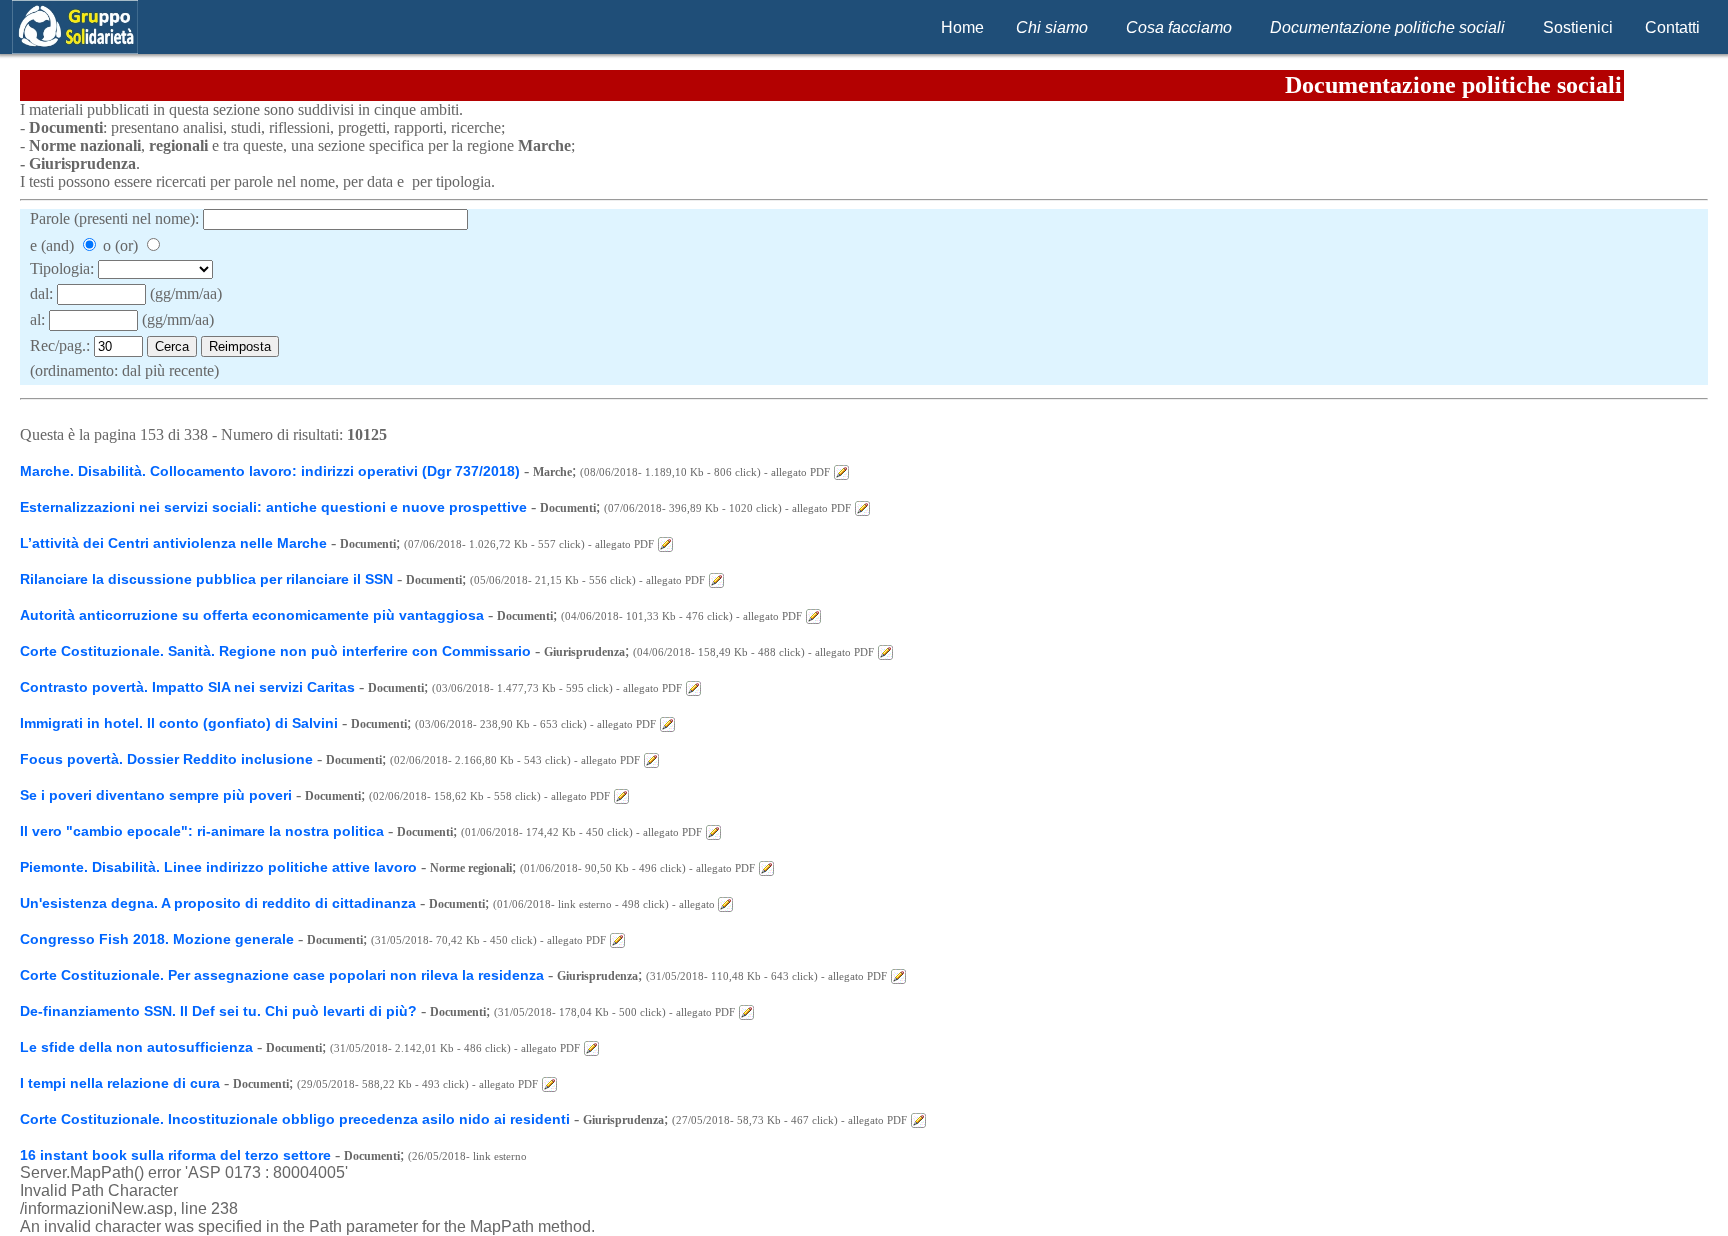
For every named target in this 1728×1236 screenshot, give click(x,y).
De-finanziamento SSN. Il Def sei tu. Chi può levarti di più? (218, 1011)
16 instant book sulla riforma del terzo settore (175, 1155)
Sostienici (1578, 27)
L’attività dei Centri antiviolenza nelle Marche (173, 543)
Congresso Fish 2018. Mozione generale (157, 939)
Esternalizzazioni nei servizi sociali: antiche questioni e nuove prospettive (273, 507)
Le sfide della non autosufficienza (136, 1047)
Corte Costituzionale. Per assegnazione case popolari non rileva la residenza (282, 975)
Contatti (1672, 27)
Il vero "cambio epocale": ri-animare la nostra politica (202, 831)
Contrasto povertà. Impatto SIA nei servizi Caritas (187, 687)
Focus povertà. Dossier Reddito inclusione (166, 759)
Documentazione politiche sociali (1387, 27)
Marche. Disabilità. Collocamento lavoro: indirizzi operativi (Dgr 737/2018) (270, 471)
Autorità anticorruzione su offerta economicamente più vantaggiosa (252, 615)
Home (962, 27)
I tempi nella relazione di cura (120, 1083)
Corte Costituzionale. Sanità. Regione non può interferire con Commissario (275, 651)
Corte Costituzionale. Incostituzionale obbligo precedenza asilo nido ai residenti (295, 1119)
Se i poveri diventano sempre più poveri (158, 795)
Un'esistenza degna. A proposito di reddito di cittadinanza (218, 903)
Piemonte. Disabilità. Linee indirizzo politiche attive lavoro (218, 867)
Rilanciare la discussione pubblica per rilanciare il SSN (206, 579)
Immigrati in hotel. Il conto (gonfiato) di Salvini (179, 723)
